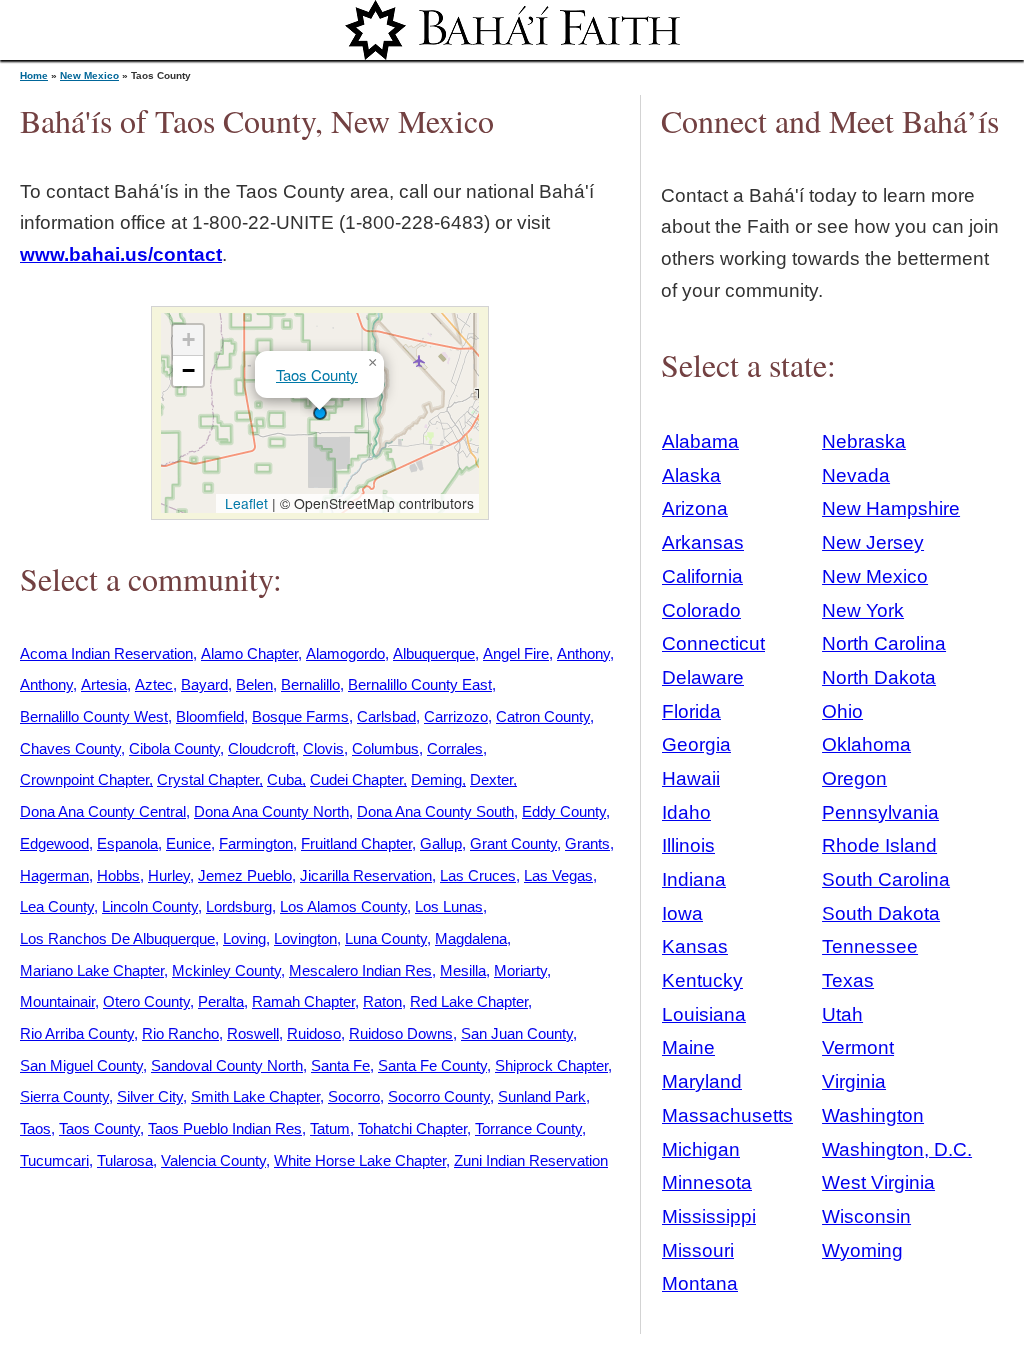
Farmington (256, 843)
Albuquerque (434, 653)
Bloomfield (210, 716)
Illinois (688, 845)
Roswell (253, 1033)
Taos (35, 1128)
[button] (320, 413)
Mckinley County (226, 970)
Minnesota (707, 1182)
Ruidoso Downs (401, 1033)
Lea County (57, 906)
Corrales (455, 748)
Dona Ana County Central (103, 811)
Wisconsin (866, 1216)
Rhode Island (879, 845)
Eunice (188, 843)
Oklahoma (866, 744)
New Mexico (89, 75)
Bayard (204, 684)
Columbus (385, 748)
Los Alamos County (343, 906)
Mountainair (57, 1001)
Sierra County (64, 1096)
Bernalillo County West (94, 716)
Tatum (330, 1128)
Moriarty (520, 970)
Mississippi (709, 1216)
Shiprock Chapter (551, 1065)
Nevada (856, 475)
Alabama (700, 441)
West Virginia (878, 1182)
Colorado (701, 610)
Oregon (854, 778)
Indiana (694, 879)
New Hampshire (891, 508)
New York (863, 610)
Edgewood (54, 843)
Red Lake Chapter (469, 1001)
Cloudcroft (261, 748)
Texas (848, 980)
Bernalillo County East (420, 684)
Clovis (323, 748)
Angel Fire (516, 653)
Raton (382, 1001)
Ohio (842, 711)
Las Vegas (558, 875)
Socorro (354, 1096)
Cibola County (174, 748)
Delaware (703, 677)
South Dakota (881, 913)
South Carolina (886, 879)
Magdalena (471, 938)
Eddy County (564, 811)
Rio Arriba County (77, 1033)
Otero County (146, 1001)
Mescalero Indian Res (360, 970)
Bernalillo (310, 684)
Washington (873, 1115)
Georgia (696, 744)
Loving (244, 938)
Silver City (150, 1096)
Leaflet (244, 503)
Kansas (695, 946)
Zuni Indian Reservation (531, 1160)
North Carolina (884, 643)
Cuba (284, 779)
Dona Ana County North (271, 811)
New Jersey (873, 542)
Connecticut (713, 643)
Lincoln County (150, 906)
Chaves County (70, 748)
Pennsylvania (880, 812)
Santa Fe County (432, 1065)
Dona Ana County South (435, 811)
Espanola (127, 843)
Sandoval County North (227, 1065)
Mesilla (463, 970)
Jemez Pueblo (245, 875)
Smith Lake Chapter (255, 1096)
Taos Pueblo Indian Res (225, 1128)
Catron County (543, 716)
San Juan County (517, 1033)
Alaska (691, 475)
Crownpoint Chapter (84, 779)
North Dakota (879, 677)
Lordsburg (239, 906)
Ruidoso (314, 1033)
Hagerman (54, 875)
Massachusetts (727, 1115)
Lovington (305, 938)
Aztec (154, 684)
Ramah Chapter (303, 1001)
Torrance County (528, 1128)
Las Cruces (478, 875)
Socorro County (439, 1096)
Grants (587, 843)
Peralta (221, 1001)
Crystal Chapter (208, 779)
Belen (254, 684)
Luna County (386, 938)
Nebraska (864, 441)
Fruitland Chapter (356, 843)
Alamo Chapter (249, 653)
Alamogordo (345, 653)
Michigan (701, 1149)
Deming (436, 779)
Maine (688, 1047)
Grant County (513, 843)
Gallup (441, 843)
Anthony (583, 653)
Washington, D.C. (897, 1149)
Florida (691, 711)
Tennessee (870, 946)
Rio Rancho (180, 1033)
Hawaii (691, 778)
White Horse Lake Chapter (360, 1160)
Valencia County (213, 1160)
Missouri (698, 1250)
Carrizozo (456, 716)
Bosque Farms (300, 716)
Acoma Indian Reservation (106, 653)
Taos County (317, 374)
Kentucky (702, 980)
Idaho (686, 812)
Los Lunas (449, 906)
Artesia (104, 684)
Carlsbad (386, 716)
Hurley (169, 875)
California (702, 576)
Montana (700, 1283)
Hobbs (118, 875)
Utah (842, 1014)
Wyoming (862, 1250)
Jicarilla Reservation (366, 875)
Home (34, 75)
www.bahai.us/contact (121, 254)
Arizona (695, 508)
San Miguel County (81, 1065)
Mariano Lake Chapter (92, 970)
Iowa (682, 913)
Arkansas (703, 542)
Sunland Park (542, 1096)
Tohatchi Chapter (412, 1128)
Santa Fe (340, 1065)
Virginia (854, 1081)
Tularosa (125, 1160)
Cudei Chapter (356, 779)
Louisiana (704, 1014)
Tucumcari (54, 1160)
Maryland (702, 1081)
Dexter (491, 779)
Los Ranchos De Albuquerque (117, 938)
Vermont (858, 1047)
